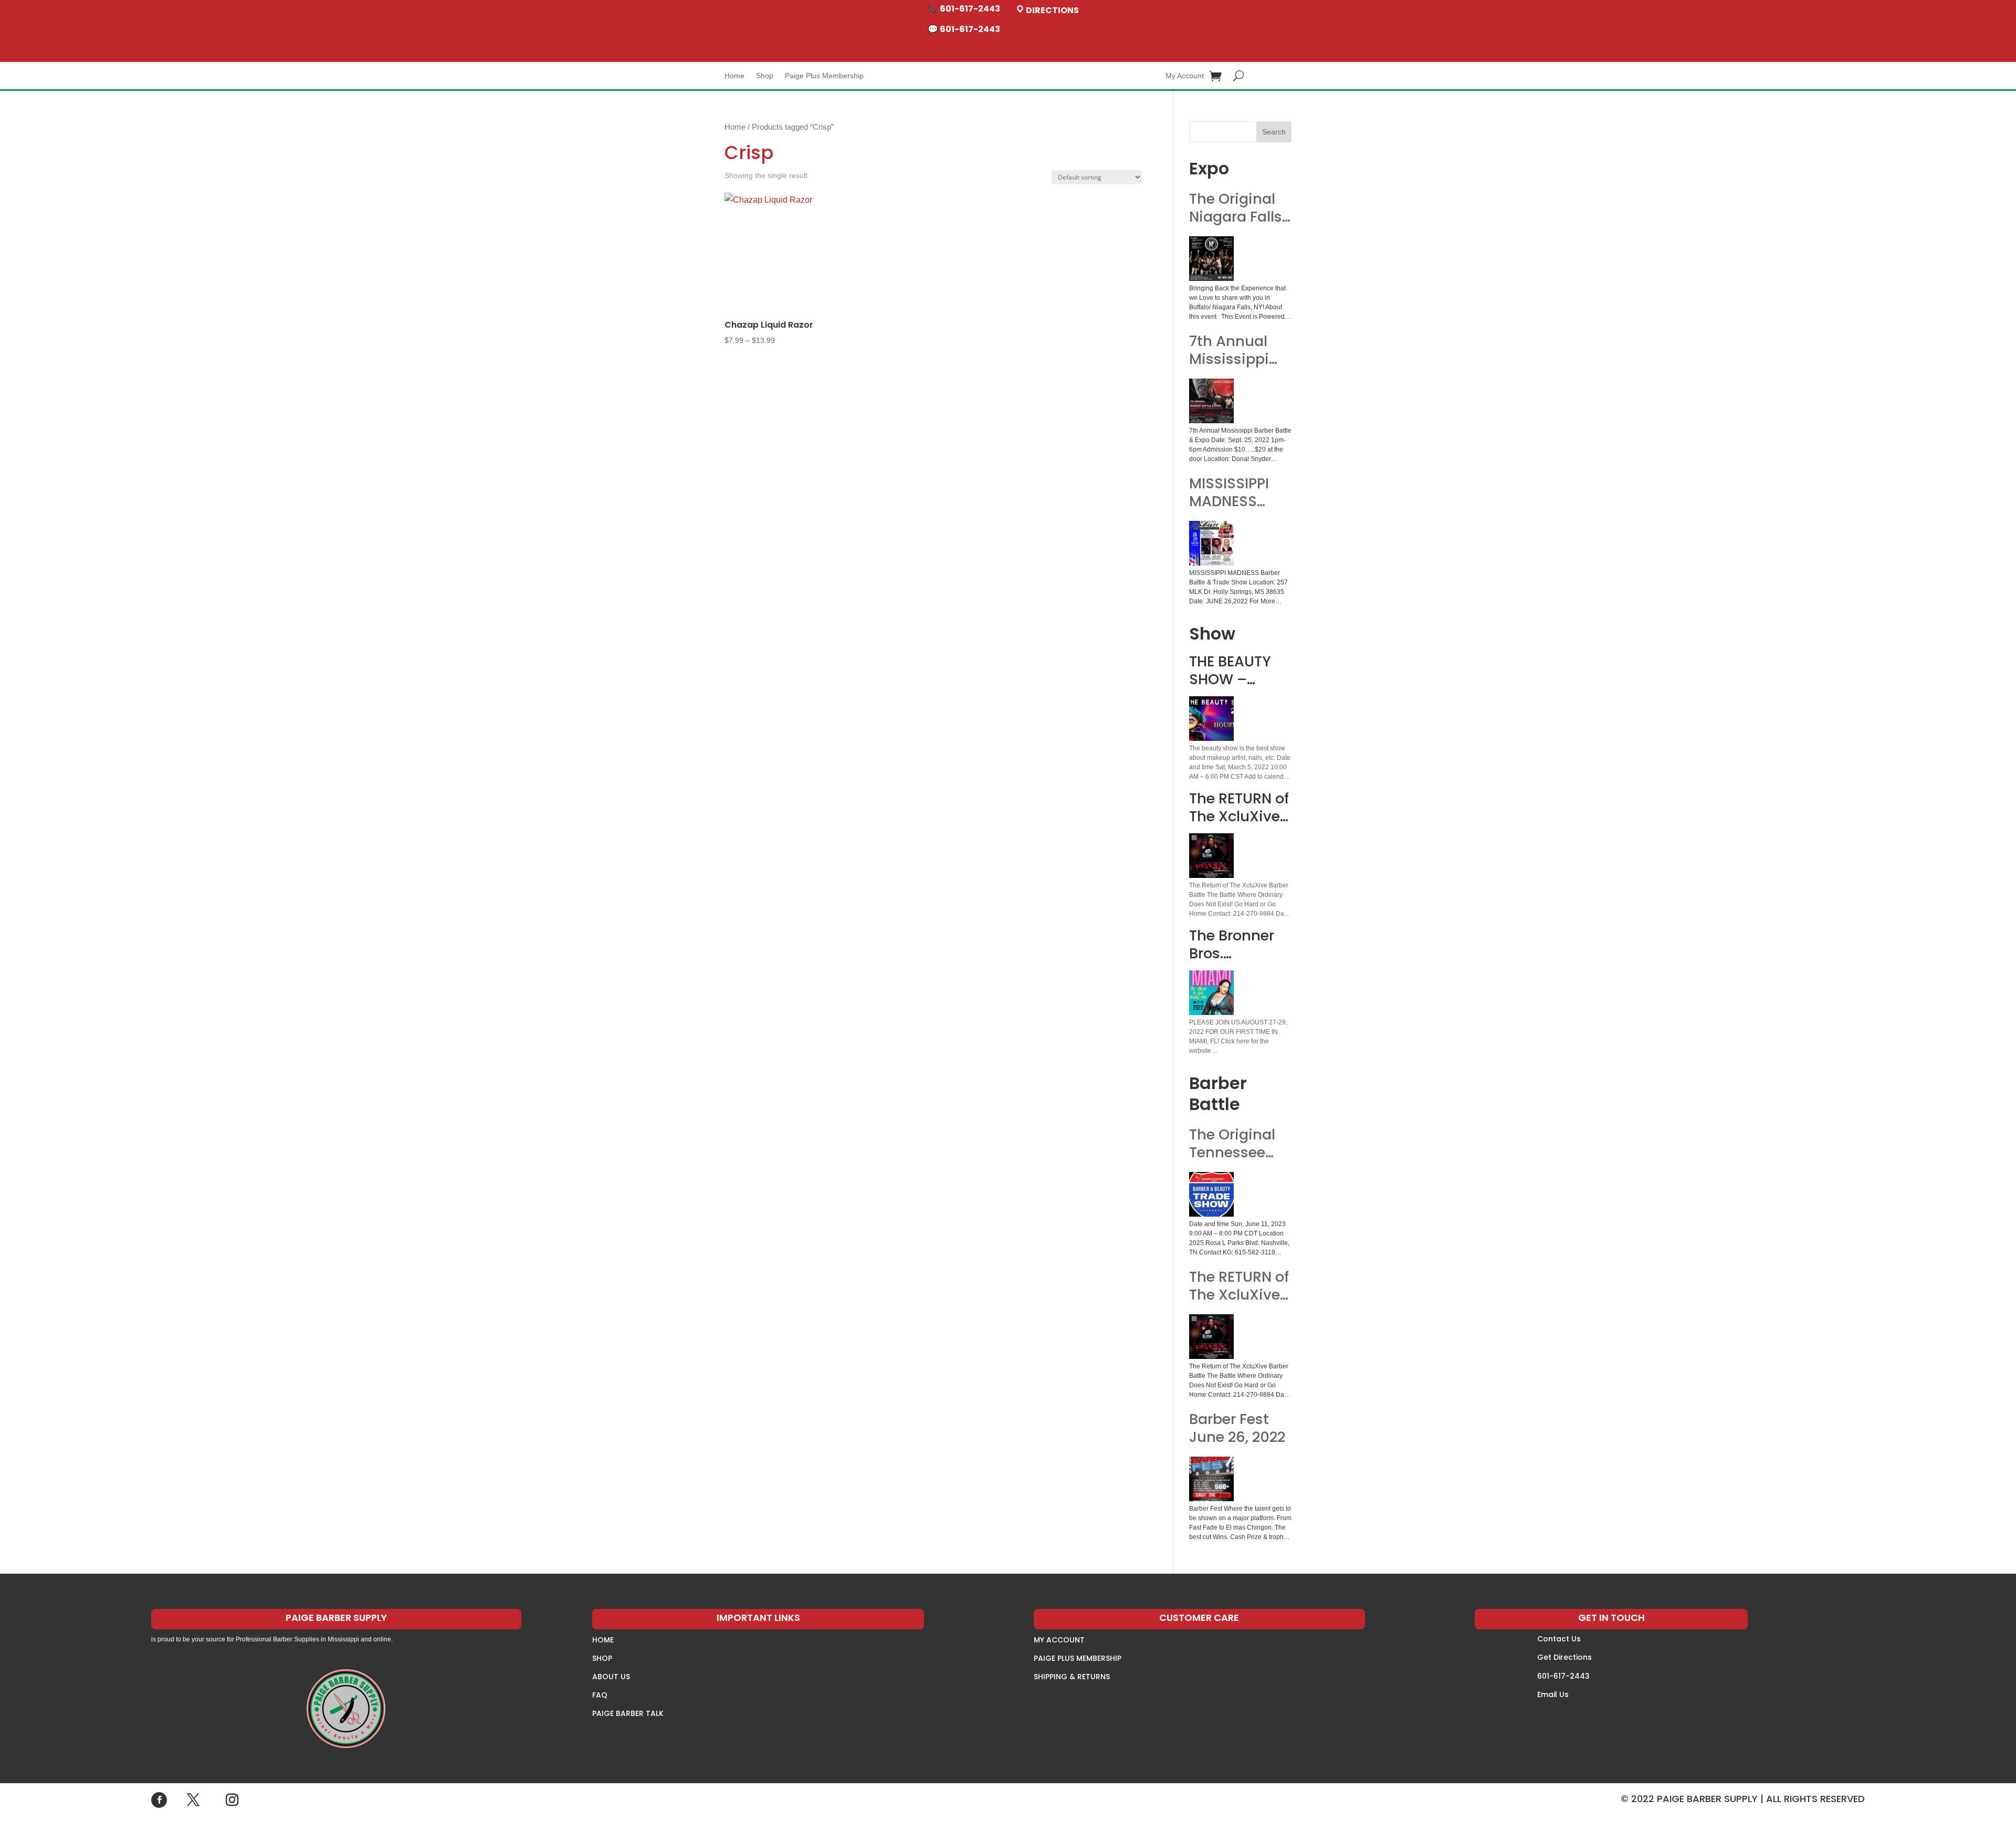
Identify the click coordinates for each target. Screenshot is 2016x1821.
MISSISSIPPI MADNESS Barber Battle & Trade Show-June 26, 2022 (1235, 493)
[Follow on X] (193, 1800)
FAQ (600, 1695)
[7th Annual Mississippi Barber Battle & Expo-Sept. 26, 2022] (1211, 401)
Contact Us (1559, 1639)
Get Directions (1564, 1657)
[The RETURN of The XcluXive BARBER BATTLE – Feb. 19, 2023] (1211, 1337)
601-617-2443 (1563, 1676)
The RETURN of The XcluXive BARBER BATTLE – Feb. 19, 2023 (1239, 1286)
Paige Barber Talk (628, 1713)
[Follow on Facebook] (159, 1800)
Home (734, 76)
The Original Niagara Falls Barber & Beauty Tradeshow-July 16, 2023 (1236, 208)
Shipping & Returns (1072, 1677)
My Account (1185, 76)
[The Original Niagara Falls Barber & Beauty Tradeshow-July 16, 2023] (1211, 259)
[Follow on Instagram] (232, 1800)
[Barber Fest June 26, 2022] (1211, 1479)
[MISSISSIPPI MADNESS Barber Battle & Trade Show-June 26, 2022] (1211, 543)
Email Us (1553, 1694)
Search (1274, 132)
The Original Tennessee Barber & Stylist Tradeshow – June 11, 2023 (1235, 1144)
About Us (611, 1677)
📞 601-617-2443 (964, 9)
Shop (765, 76)
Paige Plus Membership (824, 76)
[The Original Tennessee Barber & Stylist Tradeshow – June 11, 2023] (1211, 1194)
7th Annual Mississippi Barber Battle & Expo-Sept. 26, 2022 (1235, 350)
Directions (1052, 10)
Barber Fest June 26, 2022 (1237, 1428)
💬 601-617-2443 (964, 29)
